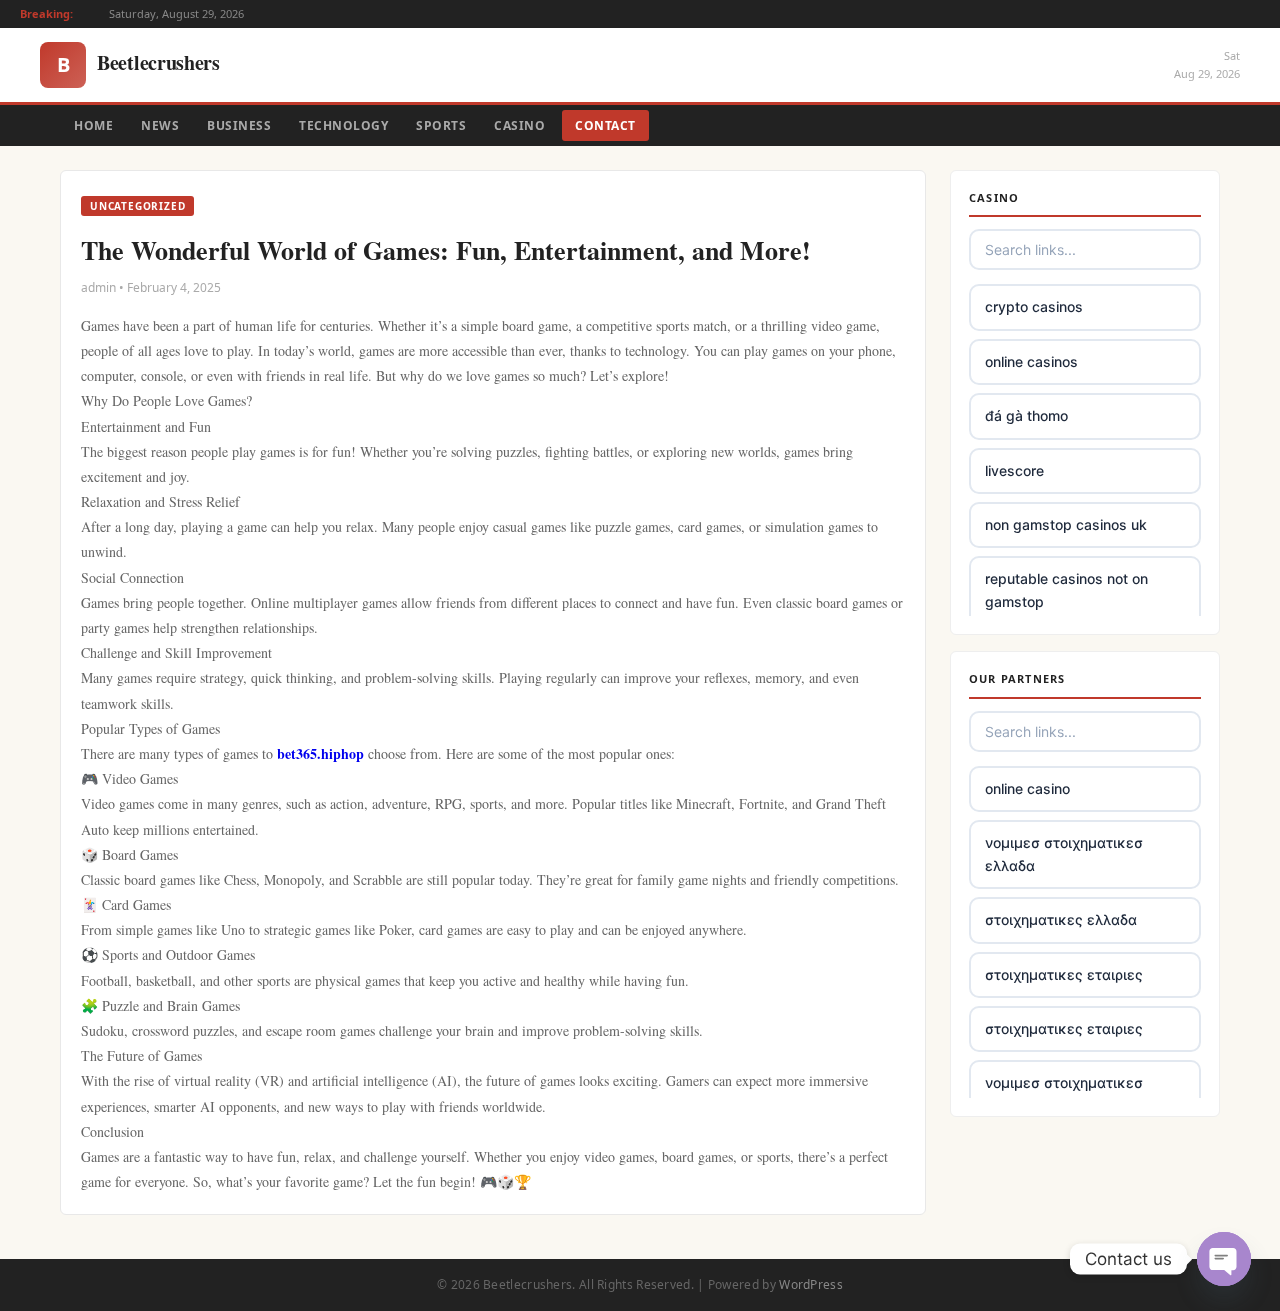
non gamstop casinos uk (1066, 524)
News (160, 125)
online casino (1027, 788)
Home (93, 125)
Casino (519, 125)
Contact (605, 125)
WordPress (811, 1284)
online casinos (1031, 361)
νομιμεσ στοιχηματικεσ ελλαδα (1064, 853)
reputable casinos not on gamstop (1066, 589)
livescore (1014, 470)
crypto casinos (1034, 306)
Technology (343, 125)
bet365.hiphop (322, 753)
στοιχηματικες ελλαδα (1061, 919)
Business (239, 125)
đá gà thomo (1026, 415)
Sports (441, 125)
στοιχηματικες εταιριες (1064, 974)
